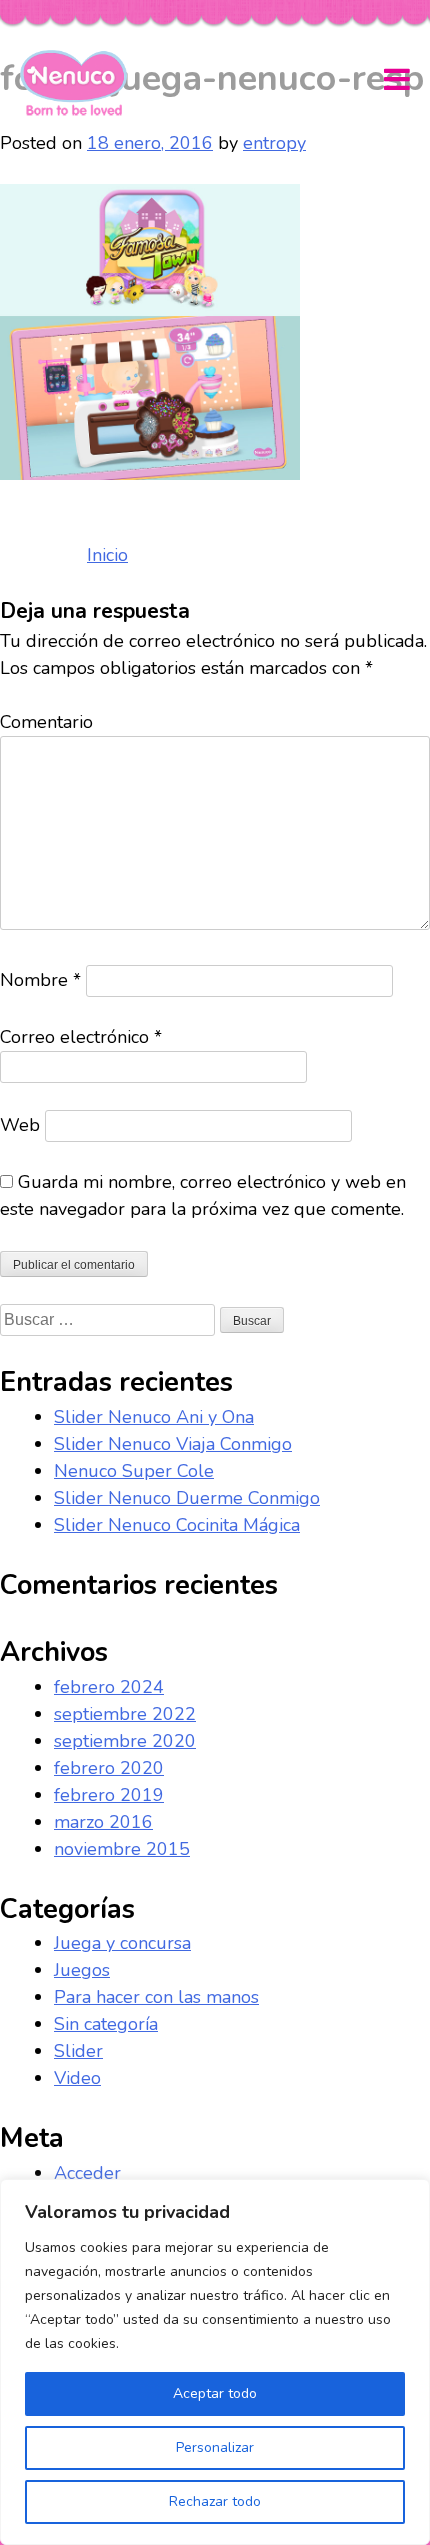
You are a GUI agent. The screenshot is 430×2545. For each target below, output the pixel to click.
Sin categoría (106, 2024)
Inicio (107, 555)
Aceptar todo (215, 2393)
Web (20, 1125)
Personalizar (215, 2447)
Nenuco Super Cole (134, 1471)
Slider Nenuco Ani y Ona (154, 1417)
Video (77, 2078)
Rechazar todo (215, 2501)
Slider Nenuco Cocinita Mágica (177, 1525)
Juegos (82, 1970)
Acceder (87, 2173)
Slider (78, 2051)
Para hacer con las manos (156, 1997)
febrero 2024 (109, 1687)
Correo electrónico (81, 1037)
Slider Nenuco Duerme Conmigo (187, 1498)
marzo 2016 (103, 1822)
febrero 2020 (109, 1768)
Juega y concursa (122, 1943)
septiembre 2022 (125, 1714)
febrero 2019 (109, 1795)
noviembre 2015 (122, 1849)
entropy (274, 143)
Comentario (46, 722)
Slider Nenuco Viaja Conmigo (173, 1444)
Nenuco (81, 83)
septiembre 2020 (125, 1741)
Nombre (40, 980)
